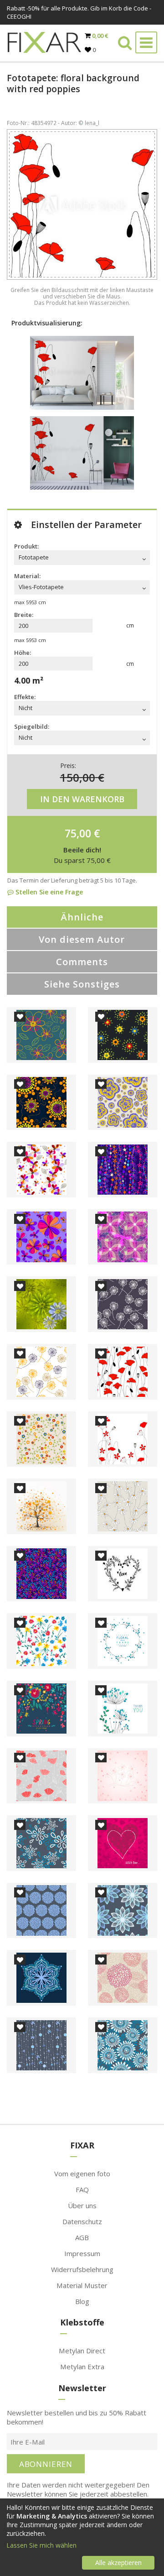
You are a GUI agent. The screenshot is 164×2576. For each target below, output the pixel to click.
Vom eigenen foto (82, 2174)
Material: (27, 576)
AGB (82, 2237)
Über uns (82, 2205)
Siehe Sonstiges (82, 984)
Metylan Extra (82, 2367)
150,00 (78, 777)
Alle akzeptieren (118, 2563)
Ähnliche (82, 917)
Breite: (24, 615)
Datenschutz (82, 2221)
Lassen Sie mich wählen (41, 2545)
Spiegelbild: (32, 726)
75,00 (78, 833)
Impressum (82, 2253)
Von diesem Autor (82, 939)
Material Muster (82, 2285)
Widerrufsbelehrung (82, 2269)
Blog (82, 2301)
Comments (82, 962)
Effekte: (25, 697)
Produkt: (26, 546)
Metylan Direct (82, 2351)
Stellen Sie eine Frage (48, 892)
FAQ (82, 2189)
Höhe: (23, 653)
